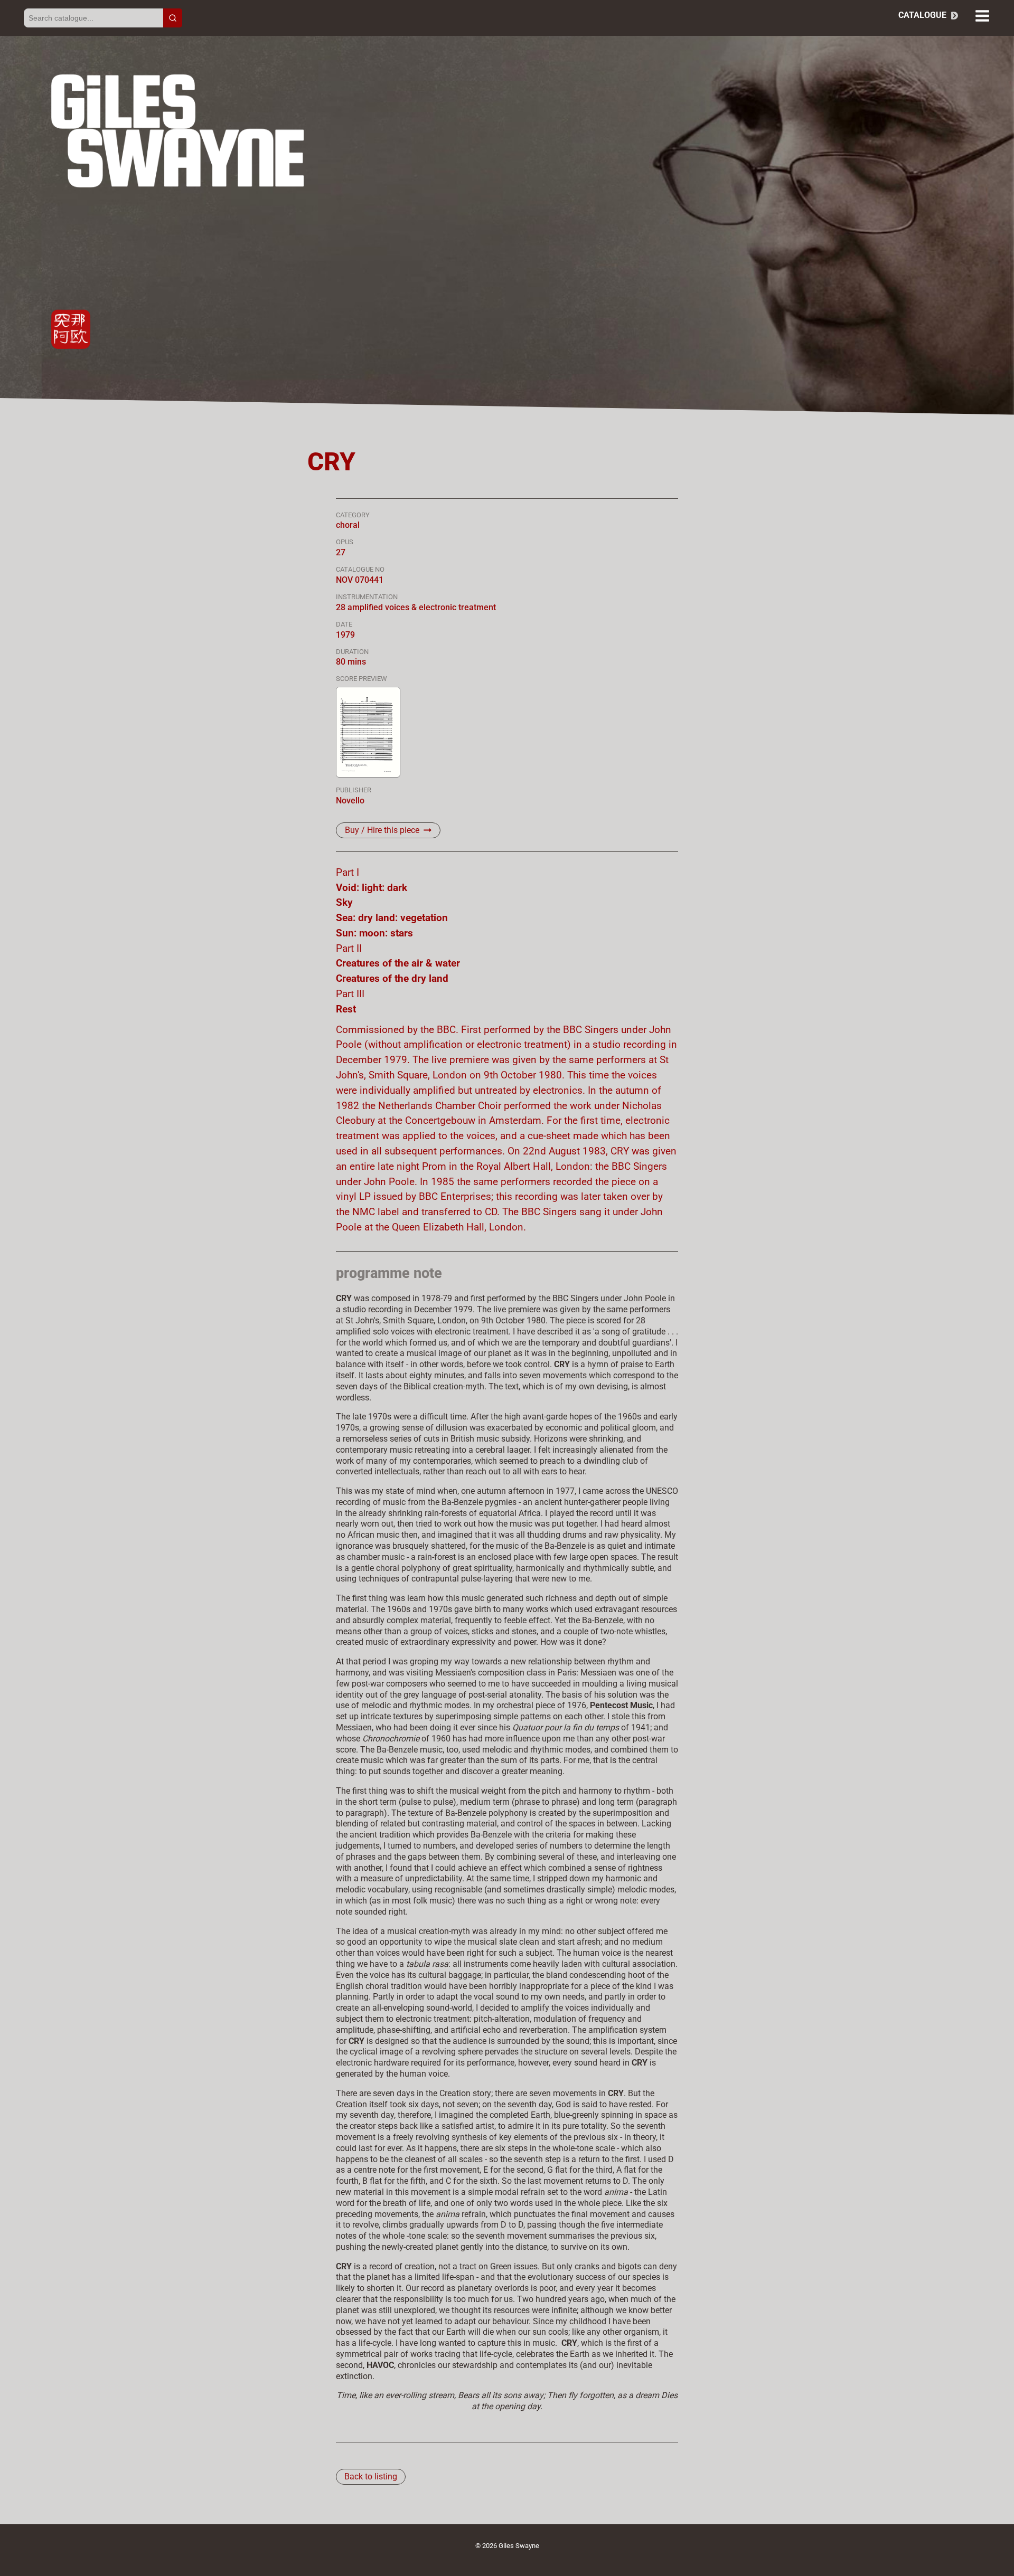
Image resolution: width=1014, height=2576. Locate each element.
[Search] (173, 18)
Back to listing (371, 2476)
